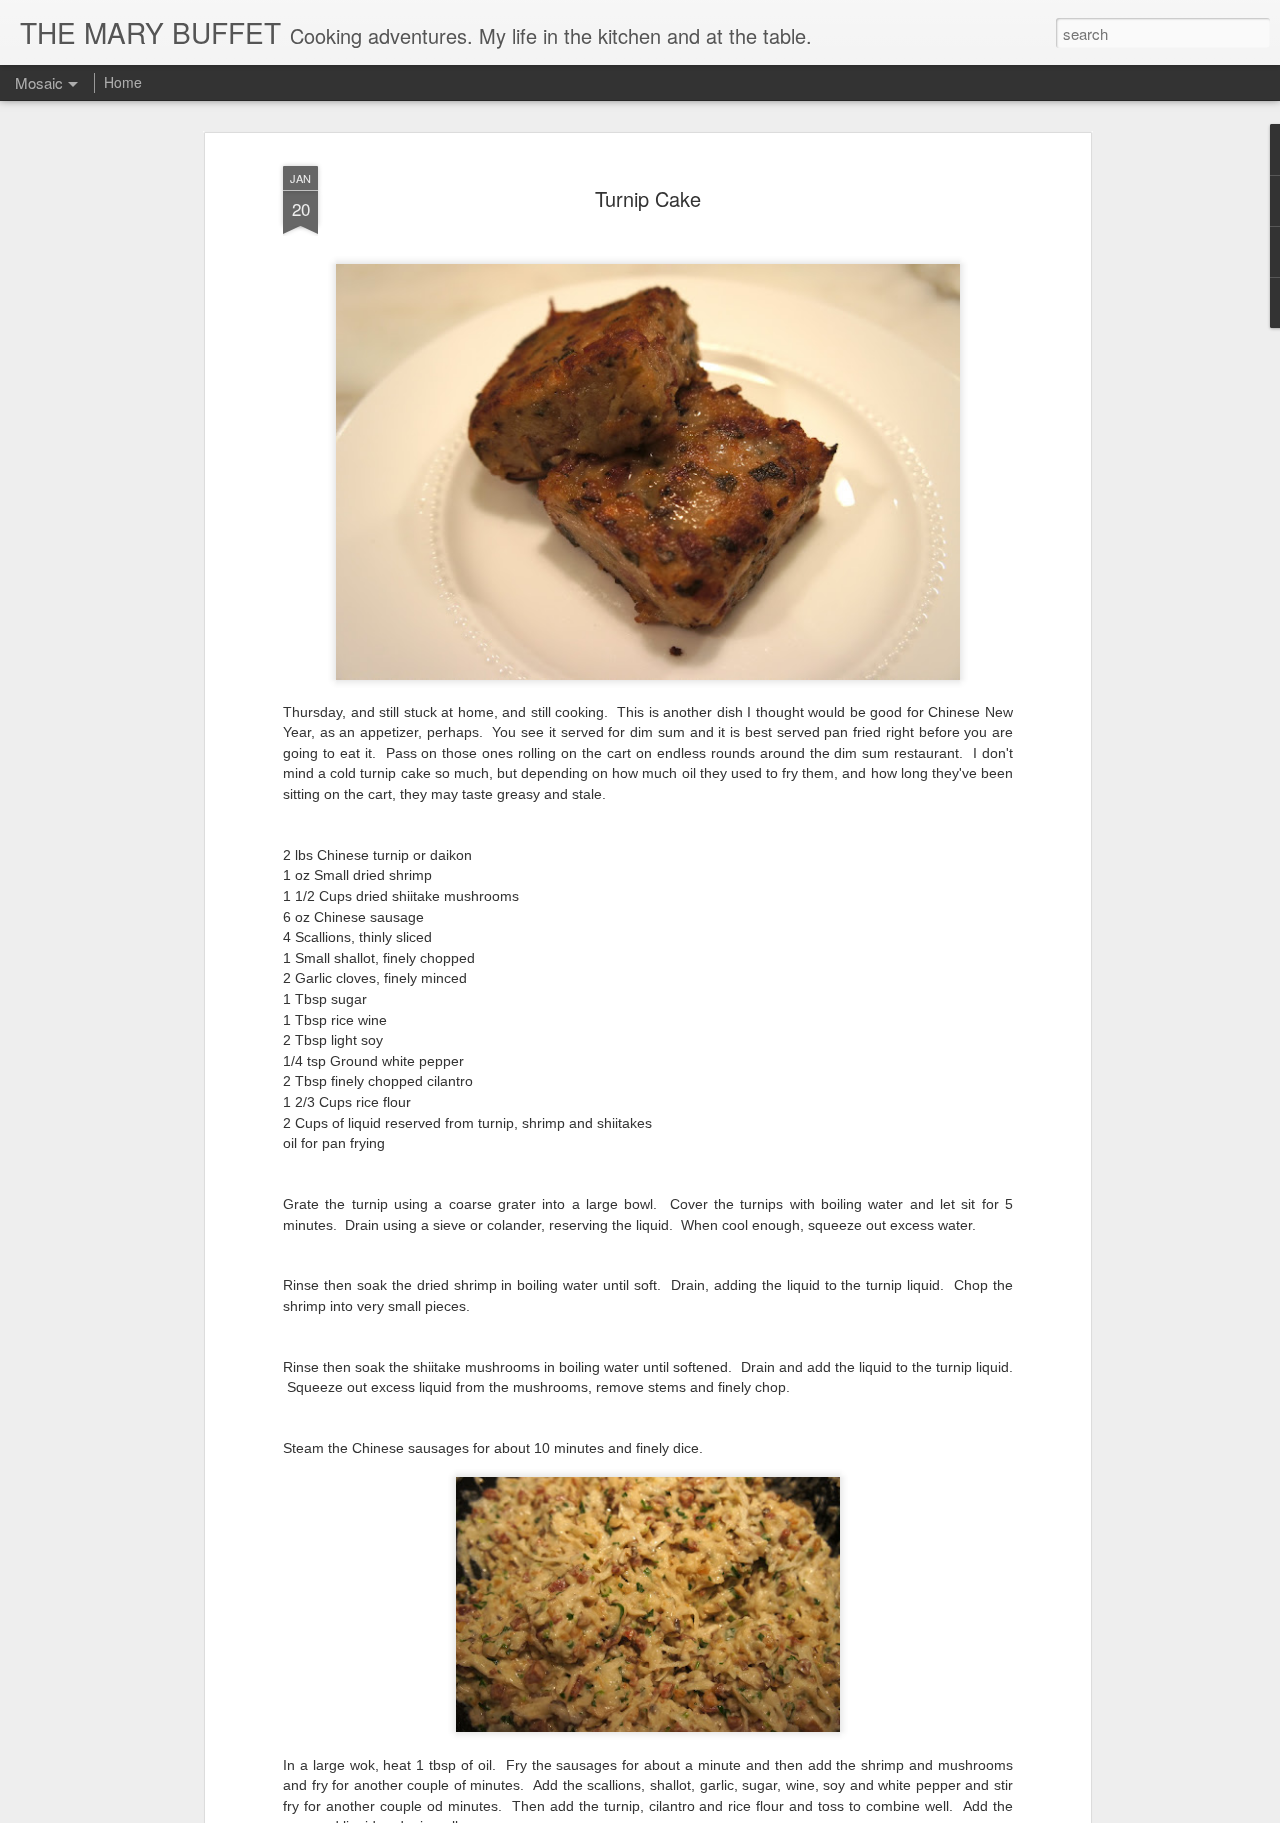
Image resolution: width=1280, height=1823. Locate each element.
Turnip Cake (648, 198)
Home (123, 82)
